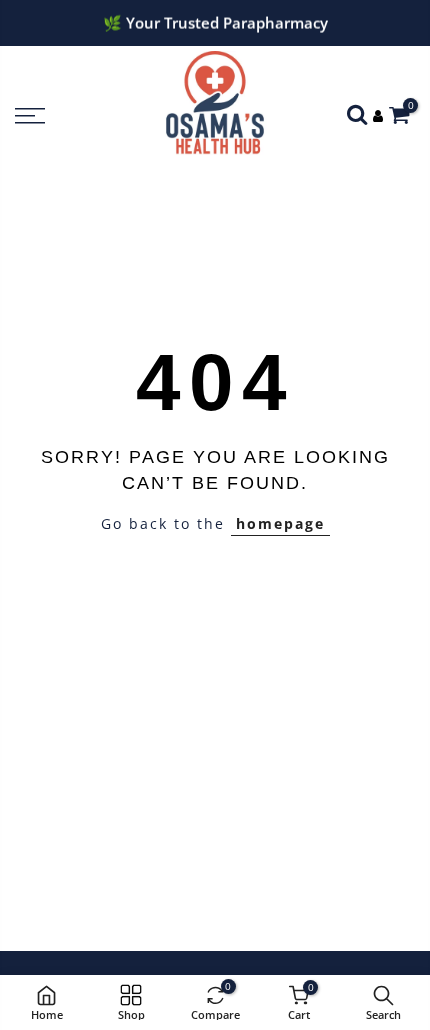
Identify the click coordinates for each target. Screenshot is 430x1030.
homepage (280, 523)
